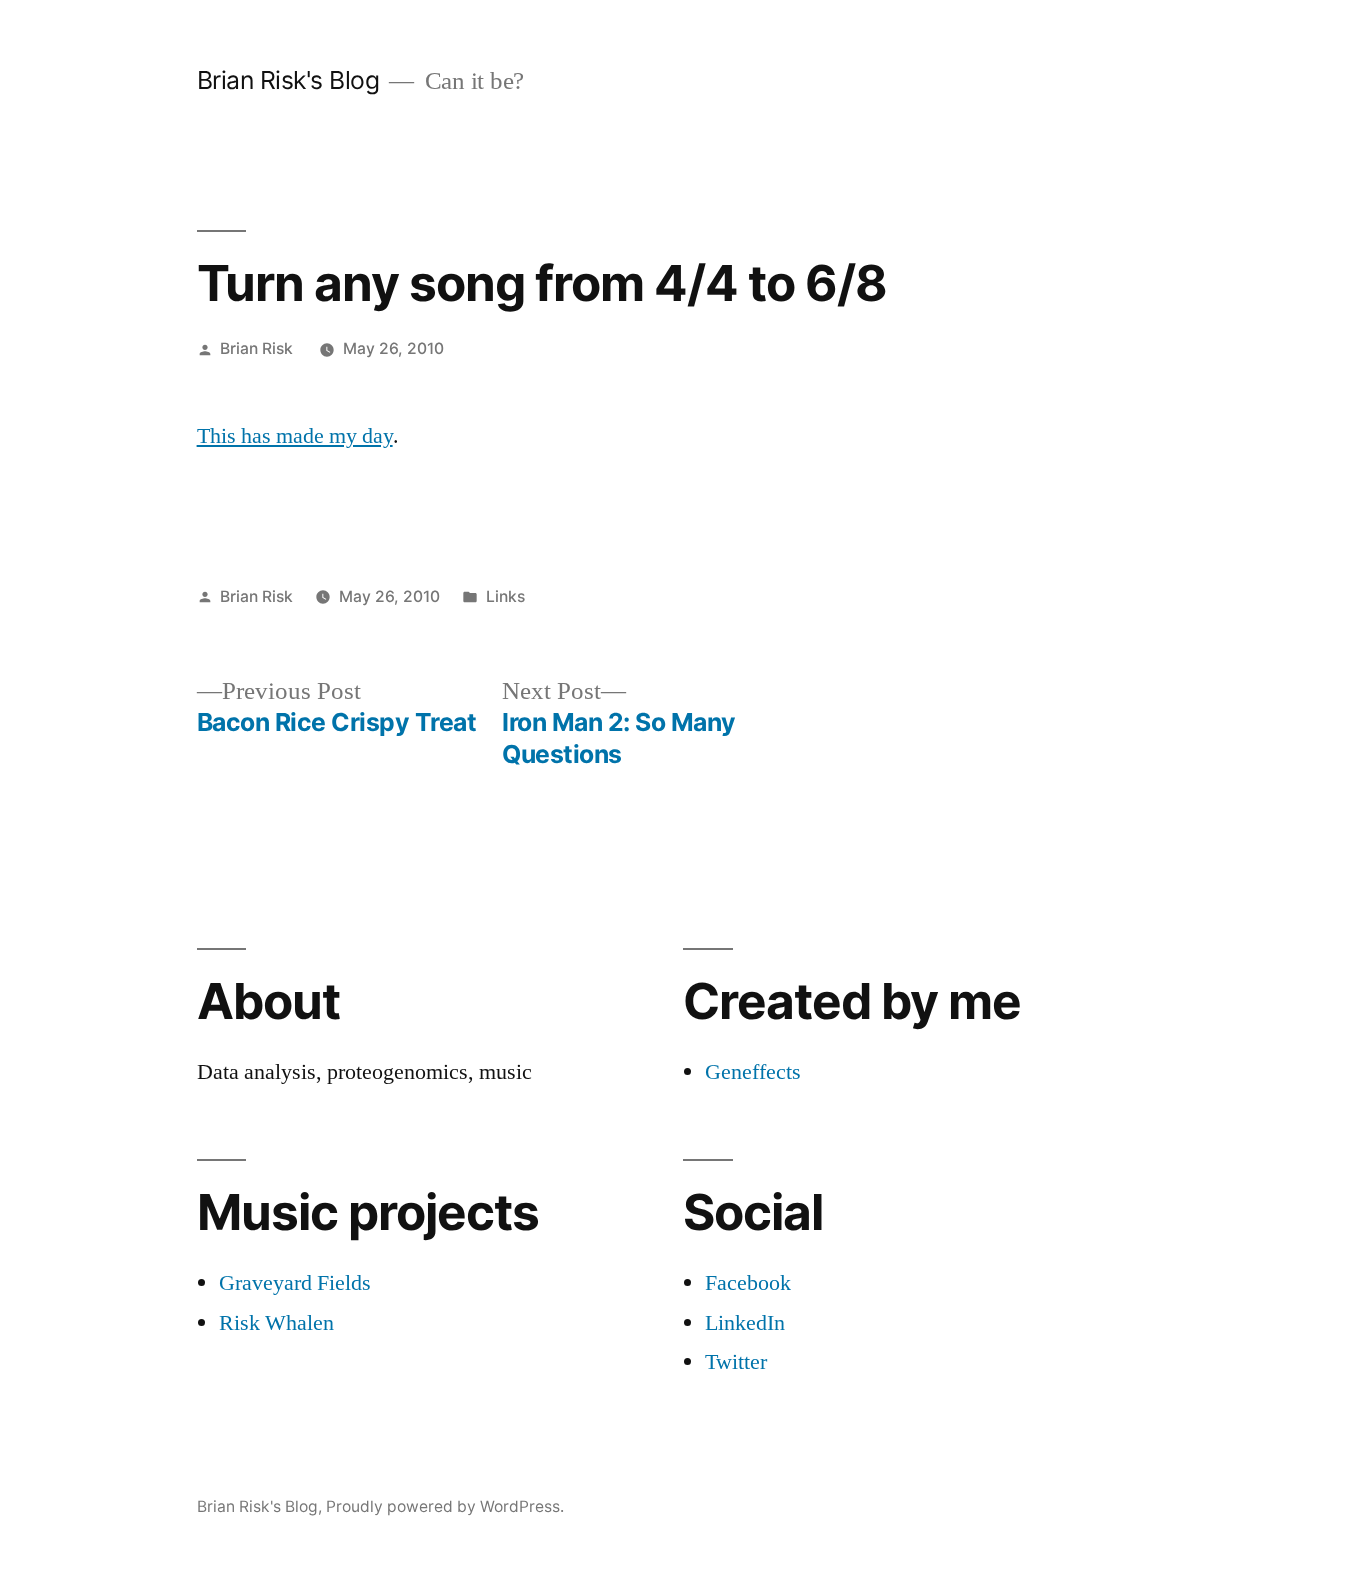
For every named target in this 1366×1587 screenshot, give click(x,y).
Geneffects (753, 1072)
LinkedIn (745, 1323)
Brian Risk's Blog (288, 80)
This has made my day (295, 436)
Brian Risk (256, 348)
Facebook (748, 1283)
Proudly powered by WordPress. (445, 1506)
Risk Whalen (276, 1323)
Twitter (736, 1362)
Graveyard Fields (295, 1283)
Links (505, 596)
